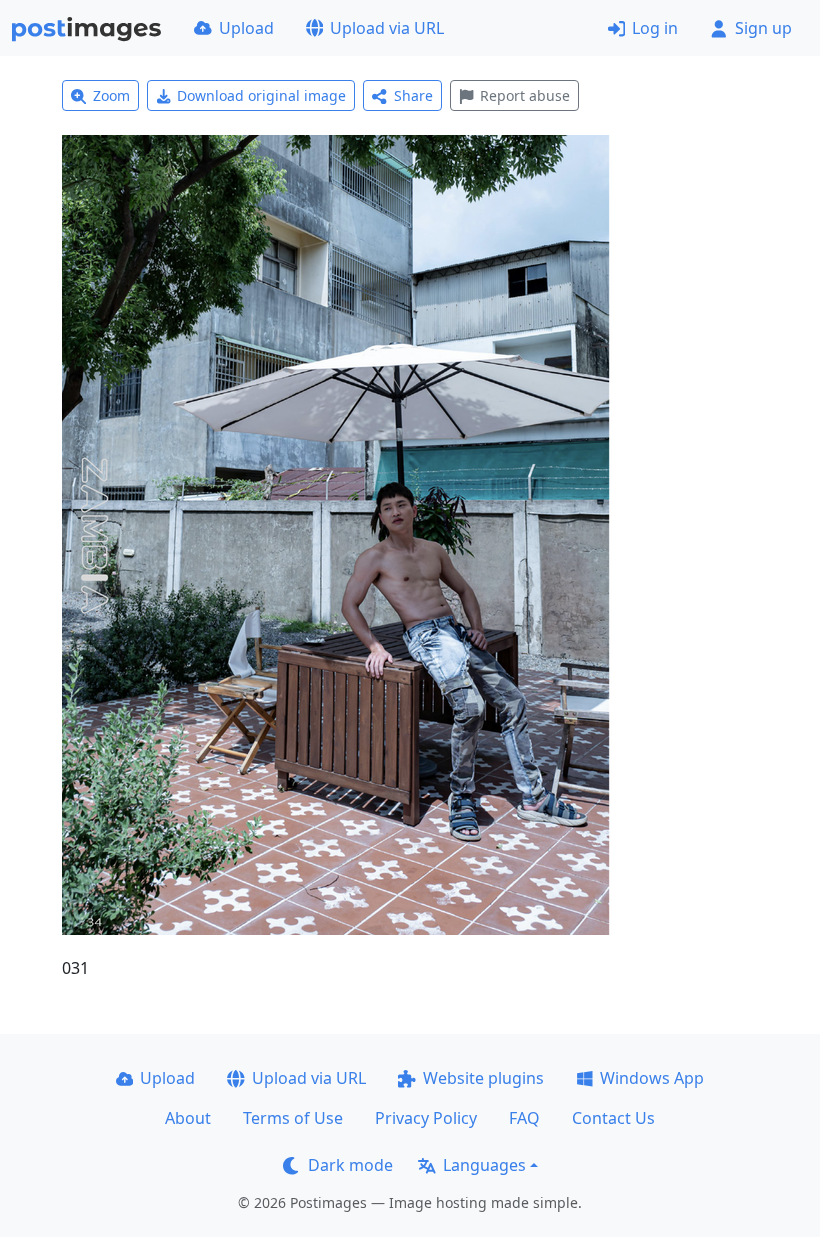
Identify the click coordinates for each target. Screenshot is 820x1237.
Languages (484, 1165)
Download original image (261, 95)
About (188, 1118)
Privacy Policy (426, 1118)
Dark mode (350, 1165)
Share (413, 95)
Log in (655, 28)
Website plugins (483, 1078)
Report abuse (525, 95)
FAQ (524, 1118)
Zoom (111, 95)
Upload (246, 28)
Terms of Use (293, 1118)
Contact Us (613, 1118)
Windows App (652, 1078)
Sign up (763, 28)
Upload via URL (387, 28)
